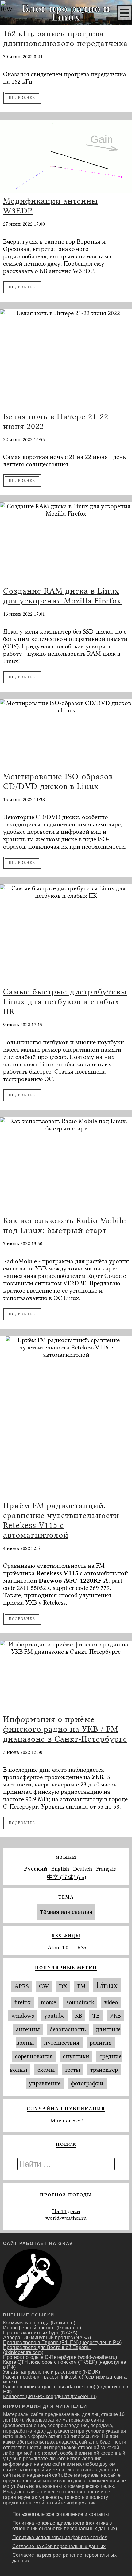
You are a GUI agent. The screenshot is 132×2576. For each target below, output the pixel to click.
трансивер (104, 2070)
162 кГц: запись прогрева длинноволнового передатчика (65, 38)
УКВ (115, 2016)
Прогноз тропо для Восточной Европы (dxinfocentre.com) (47, 2350)
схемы (46, 2070)
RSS (82, 1947)
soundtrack (80, 2002)
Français (106, 1869)
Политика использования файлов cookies (60, 2537)
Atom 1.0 (58, 1947)
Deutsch (83, 1869)
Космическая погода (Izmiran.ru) (39, 2323)
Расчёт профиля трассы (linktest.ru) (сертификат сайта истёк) (65, 2379)
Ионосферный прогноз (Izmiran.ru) (42, 2328)
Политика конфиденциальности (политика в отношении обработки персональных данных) (65, 2526)
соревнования (34, 2056)
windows (23, 2016)
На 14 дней (66, 2211)
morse (49, 2002)
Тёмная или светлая (66, 1912)
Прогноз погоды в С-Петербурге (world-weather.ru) (60, 2357)
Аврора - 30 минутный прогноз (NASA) (47, 2338)
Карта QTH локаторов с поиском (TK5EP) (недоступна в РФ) (65, 2365)
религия (101, 2043)
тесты (72, 2070)
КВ (79, 2016)
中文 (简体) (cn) (67, 1877)
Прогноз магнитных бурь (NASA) (40, 2333)
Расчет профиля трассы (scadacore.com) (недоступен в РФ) (66, 2389)
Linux (107, 1985)
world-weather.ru (66, 2218)
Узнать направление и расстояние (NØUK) (52, 2372)
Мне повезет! (66, 2121)
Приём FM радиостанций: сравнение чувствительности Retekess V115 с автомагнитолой (61, 1520)
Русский (36, 1869)
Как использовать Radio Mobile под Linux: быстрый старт (65, 1225)
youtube (54, 2016)
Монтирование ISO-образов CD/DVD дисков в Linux (58, 781)
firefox (23, 2002)
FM (82, 1986)
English (60, 1869)
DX (63, 1986)
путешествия (62, 2043)
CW (44, 1986)
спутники (76, 2056)
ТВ (96, 2016)
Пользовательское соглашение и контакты (61, 2514)
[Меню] (124, 13)
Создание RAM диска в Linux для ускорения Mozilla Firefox (62, 596)
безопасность (68, 2029)
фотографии (87, 2083)
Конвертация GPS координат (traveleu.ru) (50, 2396)
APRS (22, 1986)
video (111, 2002)
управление (45, 2083)
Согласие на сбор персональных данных (59, 2546)
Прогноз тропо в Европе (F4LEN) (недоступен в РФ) (62, 2342)
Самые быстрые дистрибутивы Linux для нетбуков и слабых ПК (65, 1001)
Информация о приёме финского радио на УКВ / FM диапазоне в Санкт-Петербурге (65, 1729)
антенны (28, 2029)
